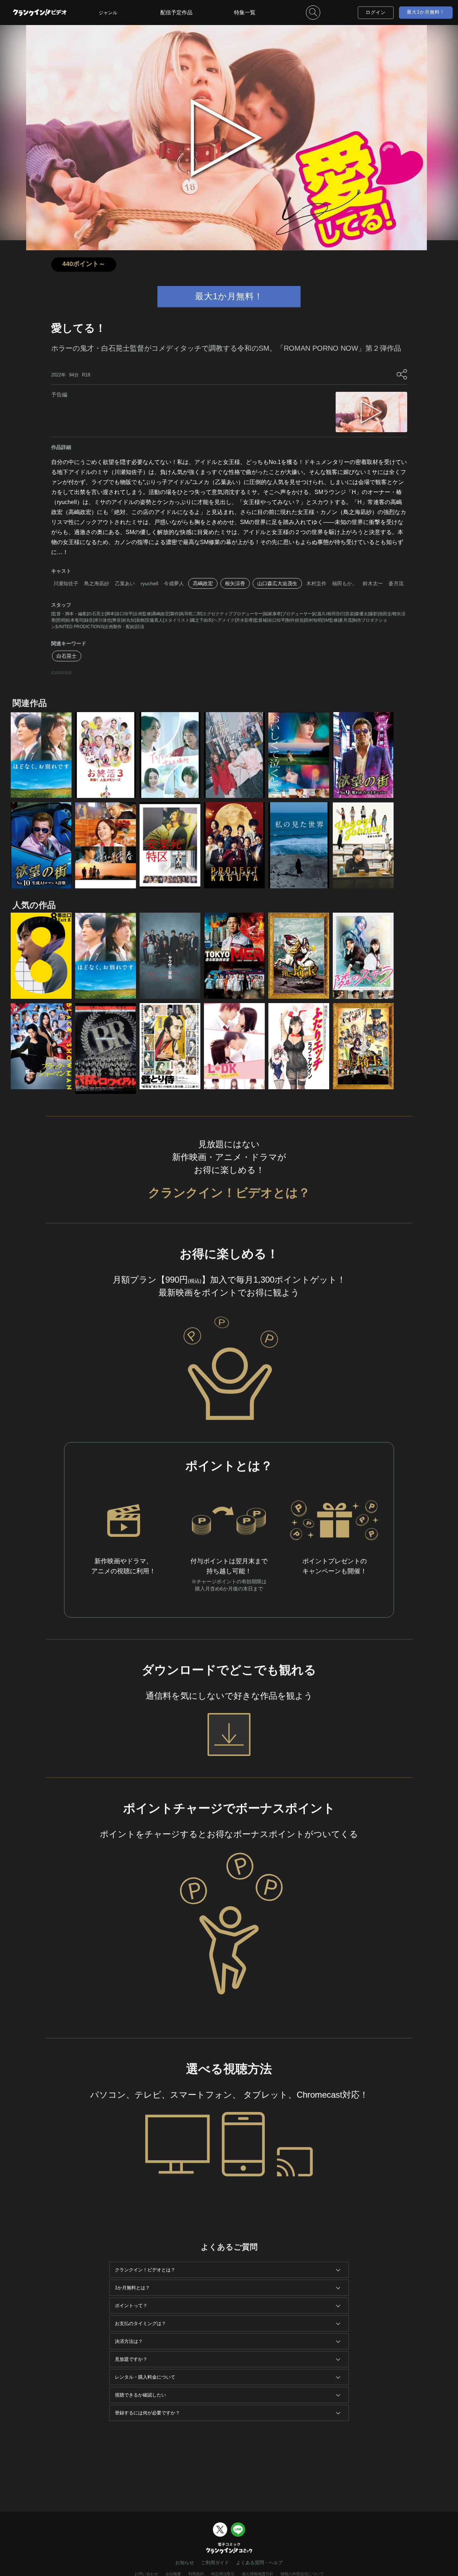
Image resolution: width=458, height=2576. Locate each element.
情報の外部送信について (302, 2574)
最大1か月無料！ (426, 12)
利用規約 (196, 2574)
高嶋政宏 (203, 583)
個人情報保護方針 (258, 2574)
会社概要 (173, 2574)
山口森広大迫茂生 (277, 583)
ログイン (376, 12)
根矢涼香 (235, 583)
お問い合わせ (146, 2574)
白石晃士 (67, 656)
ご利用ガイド (215, 2563)
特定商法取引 (223, 2574)
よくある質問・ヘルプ (259, 2563)
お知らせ (185, 2563)
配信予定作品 (176, 12)
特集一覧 (245, 12)
